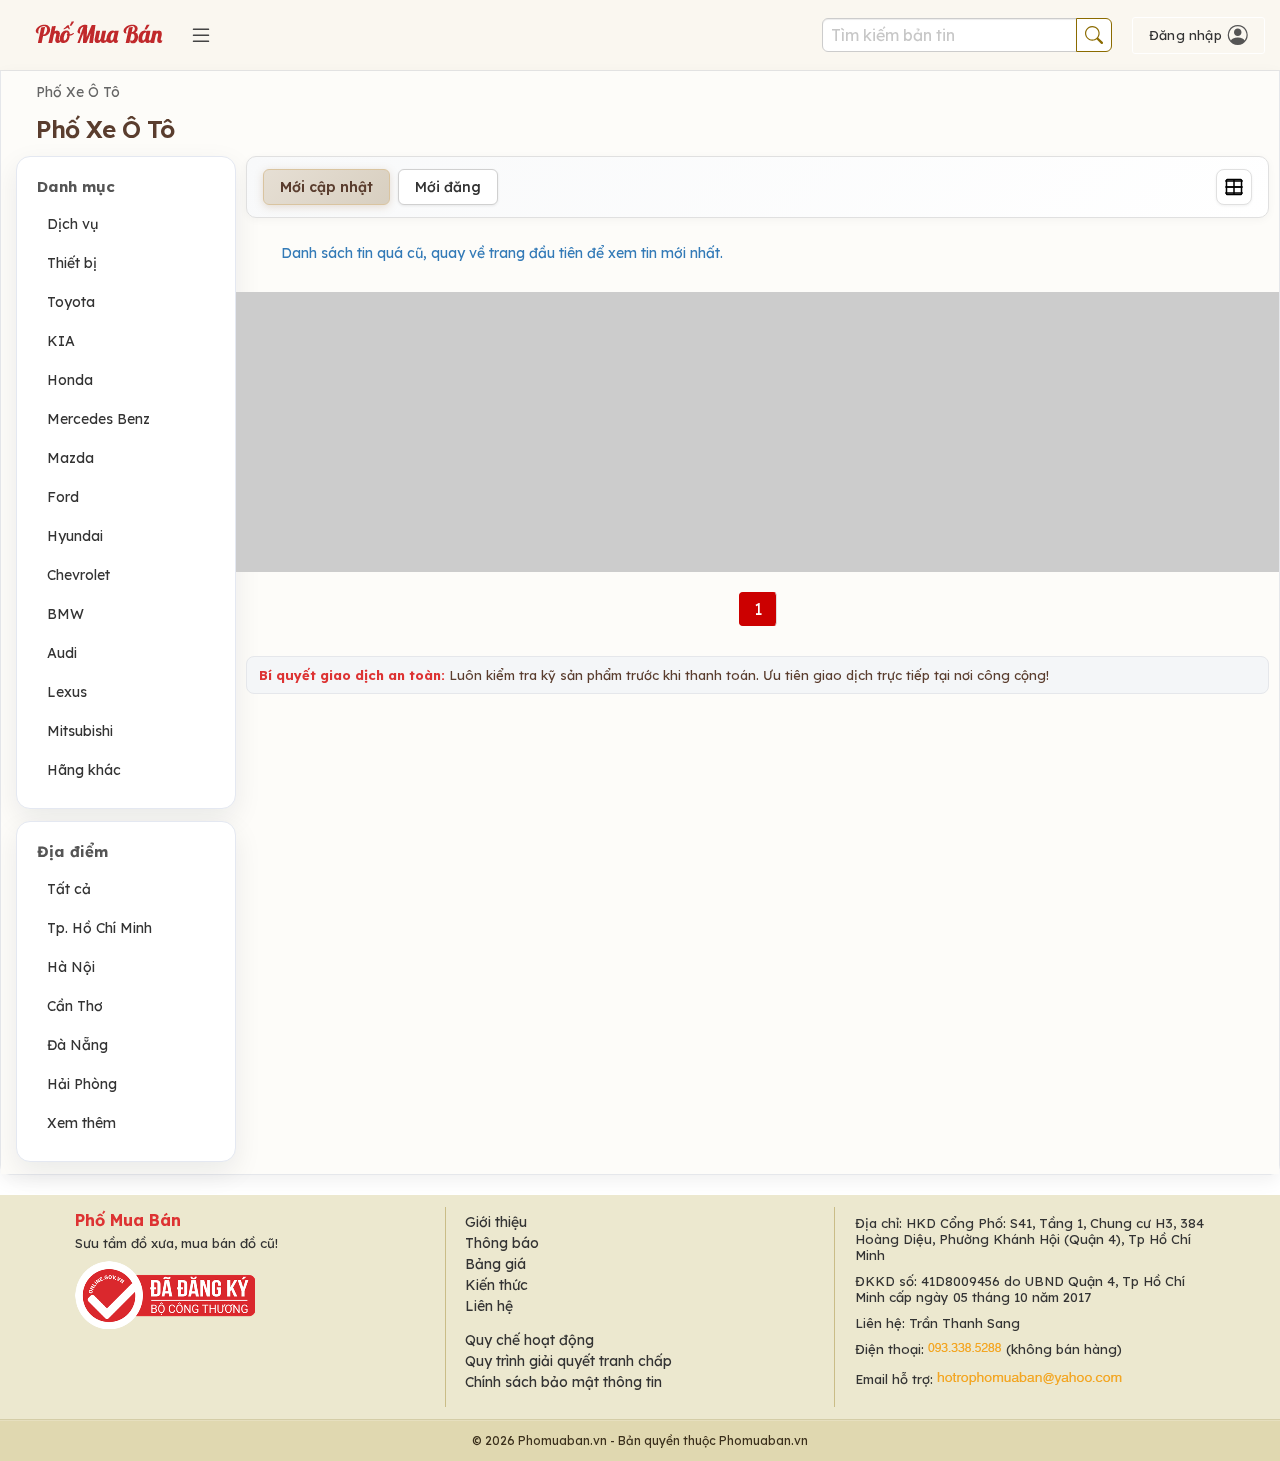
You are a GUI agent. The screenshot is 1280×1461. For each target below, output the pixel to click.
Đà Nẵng (77, 1045)
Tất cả (69, 889)
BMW (65, 614)
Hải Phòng (82, 1084)
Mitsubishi (80, 731)
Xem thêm (81, 1123)
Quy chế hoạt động (529, 1340)
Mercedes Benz (98, 419)
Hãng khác (84, 770)
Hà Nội (71, 967)
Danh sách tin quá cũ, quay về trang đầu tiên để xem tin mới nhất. (502, 253)
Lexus (67, 692)
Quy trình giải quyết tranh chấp (568, 1361)
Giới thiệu (496, 1222)
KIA (61, 341)
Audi (62, 653)
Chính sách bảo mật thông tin (563, 1382)
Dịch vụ (72, 224)
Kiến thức (496, 1285)
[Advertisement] (757, 432)
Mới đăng (448, 187)
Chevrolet (78, 575)
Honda (70, 380)
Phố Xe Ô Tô (78, 92)
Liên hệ (489, 1306)
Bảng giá (495, 1264)
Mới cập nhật (326, 187)
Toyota (71, 302)
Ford (63, 497)
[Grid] (1234, 187)
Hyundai (75, 536)
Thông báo (502, 1243)
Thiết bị (72, 263)
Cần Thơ (75, 1006)
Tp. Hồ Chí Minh (99, 928)
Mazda (70, 458)
